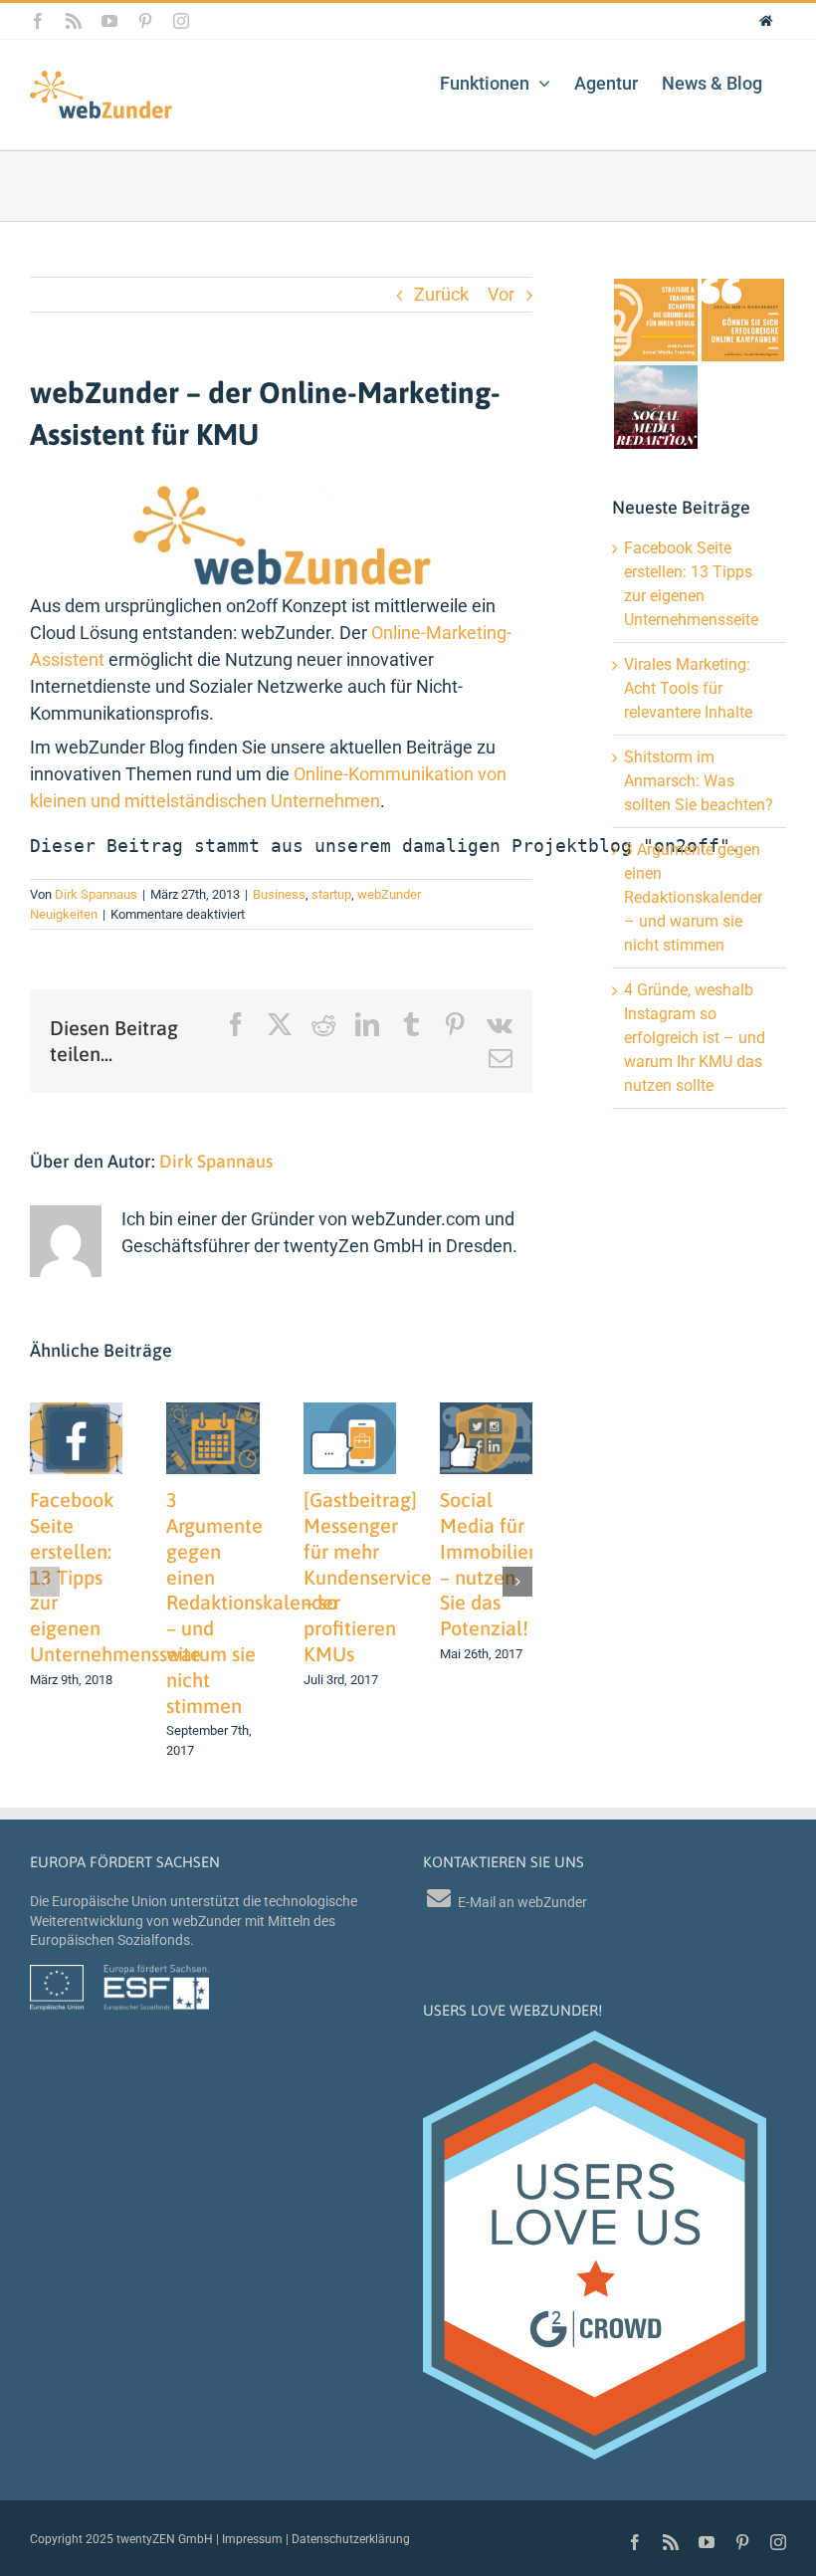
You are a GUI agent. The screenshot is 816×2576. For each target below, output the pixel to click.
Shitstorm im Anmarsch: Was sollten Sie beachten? (699, 781)
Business (279, 894)
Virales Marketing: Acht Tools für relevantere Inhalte (688, 688)
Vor (501, 294)
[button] (45, 1582)
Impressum (252, 2539)
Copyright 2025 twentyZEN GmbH (121, 2539)
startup (331, 894)
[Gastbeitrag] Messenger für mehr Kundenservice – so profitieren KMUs (368, 1577)
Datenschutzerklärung (351, 2539)
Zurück (441, 294)
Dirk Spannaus (96, 894)
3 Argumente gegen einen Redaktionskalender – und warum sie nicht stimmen (253, 1602)
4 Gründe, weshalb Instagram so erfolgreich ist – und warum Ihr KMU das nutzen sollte (695, 1038)
